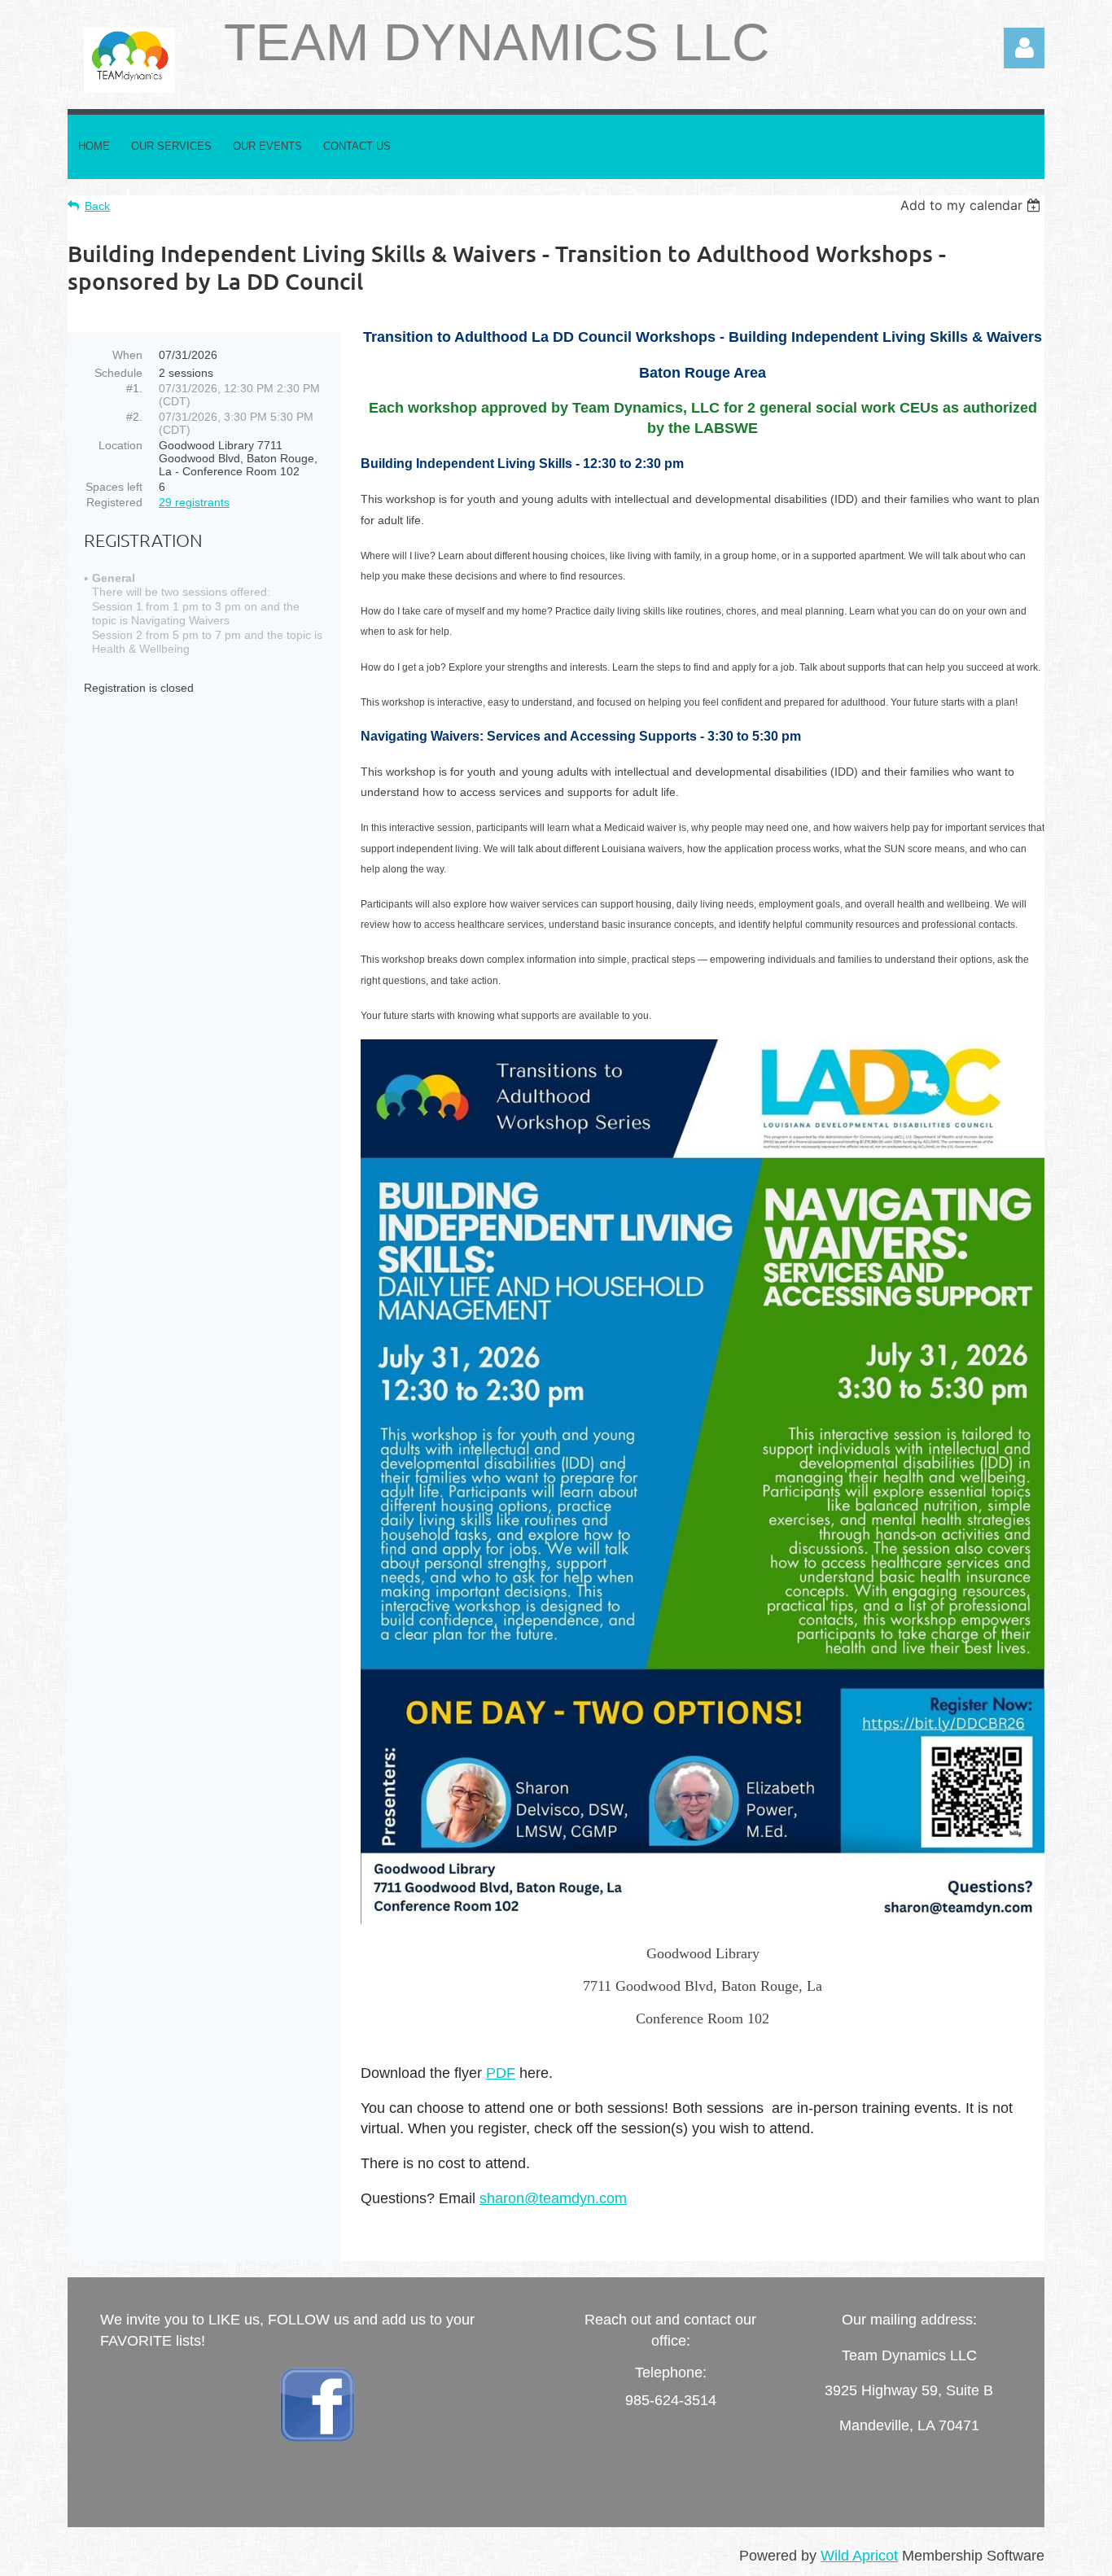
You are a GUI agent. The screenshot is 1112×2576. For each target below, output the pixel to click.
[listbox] (972, 205)
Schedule (118, 373)
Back (97, 206)
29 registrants (194, 502)
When (127, 355)
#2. (134, 417)
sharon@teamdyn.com (553, 2198)
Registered (114, 502)
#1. (134, 388)
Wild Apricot (859, 2556)
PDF (501, 2073)
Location (120, 445)
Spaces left (114, 487)
